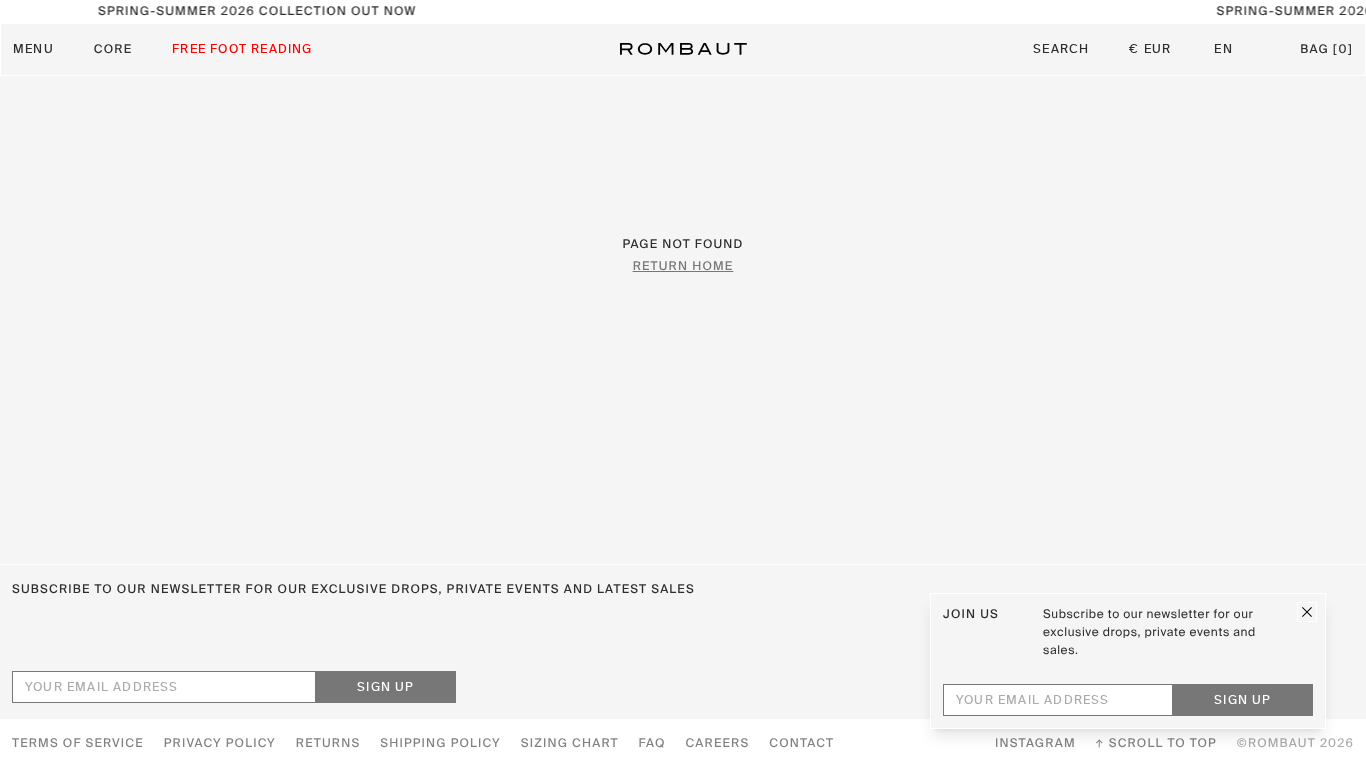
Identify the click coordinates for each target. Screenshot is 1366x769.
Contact (801, 744)
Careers (718, 744)
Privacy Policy (220, 744)
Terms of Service (78, 744)
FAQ (652, 744)
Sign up (385, 688)
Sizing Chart (570, 744)
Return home (683, 267)
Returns (328, 744)
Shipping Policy (440, 744)
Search (1061, 50)
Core (113, 50)
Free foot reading (242, 50)
